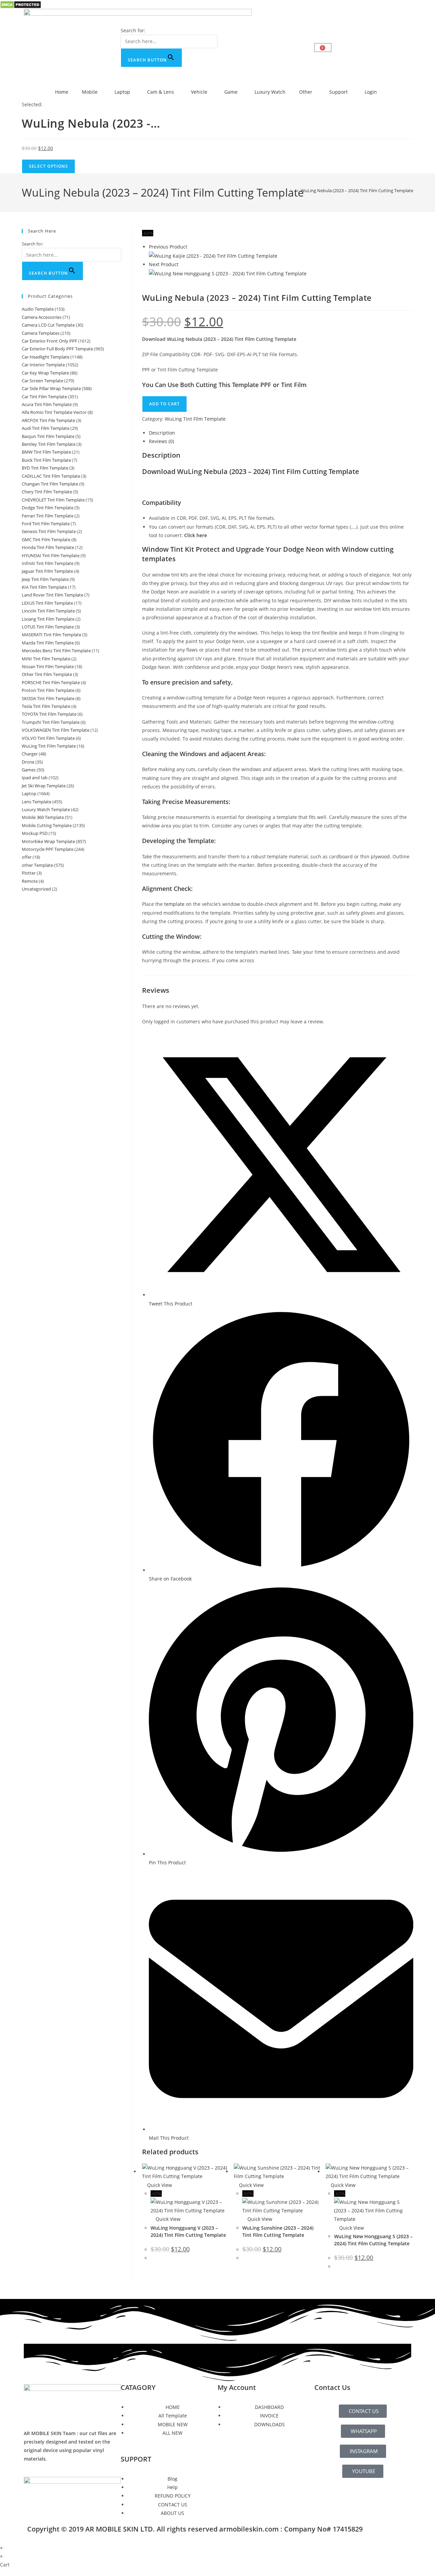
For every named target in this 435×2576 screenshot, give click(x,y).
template (174, 904)
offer (27, 857)
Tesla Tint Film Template (46, 706)
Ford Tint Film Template (46, 524)
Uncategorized (36, 889)
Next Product (164, 264)
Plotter (29, 873)
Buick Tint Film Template (46, 460)
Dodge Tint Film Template (48, 508)
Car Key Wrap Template (45, 373)
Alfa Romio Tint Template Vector (54, 412)
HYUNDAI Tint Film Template (51, 555)
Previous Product (168, 247)
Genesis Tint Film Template (49, 531)
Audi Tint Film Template (46, 428)
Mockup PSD (35, 833)
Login (371, 92)
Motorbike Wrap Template (48, 841)
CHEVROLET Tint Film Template (53, 500)
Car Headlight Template (46, 357)
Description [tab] (162, 433)
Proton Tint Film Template (48, 690)
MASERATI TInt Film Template (51, 635)
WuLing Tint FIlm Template (195, 419)
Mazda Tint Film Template (48, 643)
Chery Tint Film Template (47, 492)
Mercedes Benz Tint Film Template (56, 651)
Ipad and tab (35, 778)
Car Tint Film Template (44, 397)
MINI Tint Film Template (46, 659)
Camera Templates (41, 333)
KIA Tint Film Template (44, 587)
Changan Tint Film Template (50, 484)
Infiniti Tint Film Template (48, 563)
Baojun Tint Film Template (48, 436)
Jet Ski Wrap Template (44, 786)
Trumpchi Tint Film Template (51, 722)
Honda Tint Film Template (48, 547)
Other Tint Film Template (47, 674)
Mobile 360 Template (43, 817)
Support (338, 92)
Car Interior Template (43, 365)
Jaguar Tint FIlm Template (47, 571)
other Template (37, 865)
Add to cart (164, 404)
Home (62, 92)
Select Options (48, 166)
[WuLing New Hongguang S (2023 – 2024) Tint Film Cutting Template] (228, 273)
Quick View (159, 2185)
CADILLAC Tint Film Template (51, 476)
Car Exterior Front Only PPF (49, 341)
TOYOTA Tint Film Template (49, 714)
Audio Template (38, 309)
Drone (28, 762)
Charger (30, 754)
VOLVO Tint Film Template (48, 738)
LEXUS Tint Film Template (47, 603)
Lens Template (37, 802)
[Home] (286, 190)
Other (306, 92)
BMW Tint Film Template (46, 452)
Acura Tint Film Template (47, 404)
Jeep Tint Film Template (45, 579)
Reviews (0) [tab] (161, 441)
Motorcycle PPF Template (48, 849)
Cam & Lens (161, 92)
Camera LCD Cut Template (48, 325)
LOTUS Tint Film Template (48, 627)
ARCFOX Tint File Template (48, 420)
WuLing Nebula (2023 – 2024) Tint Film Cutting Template (357, 190)
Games (29, 770)
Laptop (122, 92)
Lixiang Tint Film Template (48, 619)
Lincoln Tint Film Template (48, 611)
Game (231, 92)
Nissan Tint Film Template (48, 666)
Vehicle (199, 92)
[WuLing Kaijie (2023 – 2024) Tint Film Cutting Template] (213, 255)
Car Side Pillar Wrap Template (51, 388)
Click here (196, 535)
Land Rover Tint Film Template (53, 595)
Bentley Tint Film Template (49, 444)
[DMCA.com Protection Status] (21, 4)
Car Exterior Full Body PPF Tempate (57, 349)
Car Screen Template (42, 381)
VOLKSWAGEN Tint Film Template (56, 730)
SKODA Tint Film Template (48, 698)
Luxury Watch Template (46, 809)
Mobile (90, 92)
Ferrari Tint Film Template (48, 516)
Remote (30, 881)
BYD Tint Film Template (45, 468)
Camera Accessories (42, 317)
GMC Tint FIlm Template (46, 540)
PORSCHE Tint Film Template (51, 682)
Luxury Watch (270, 92)
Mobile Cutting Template (47, 825)
